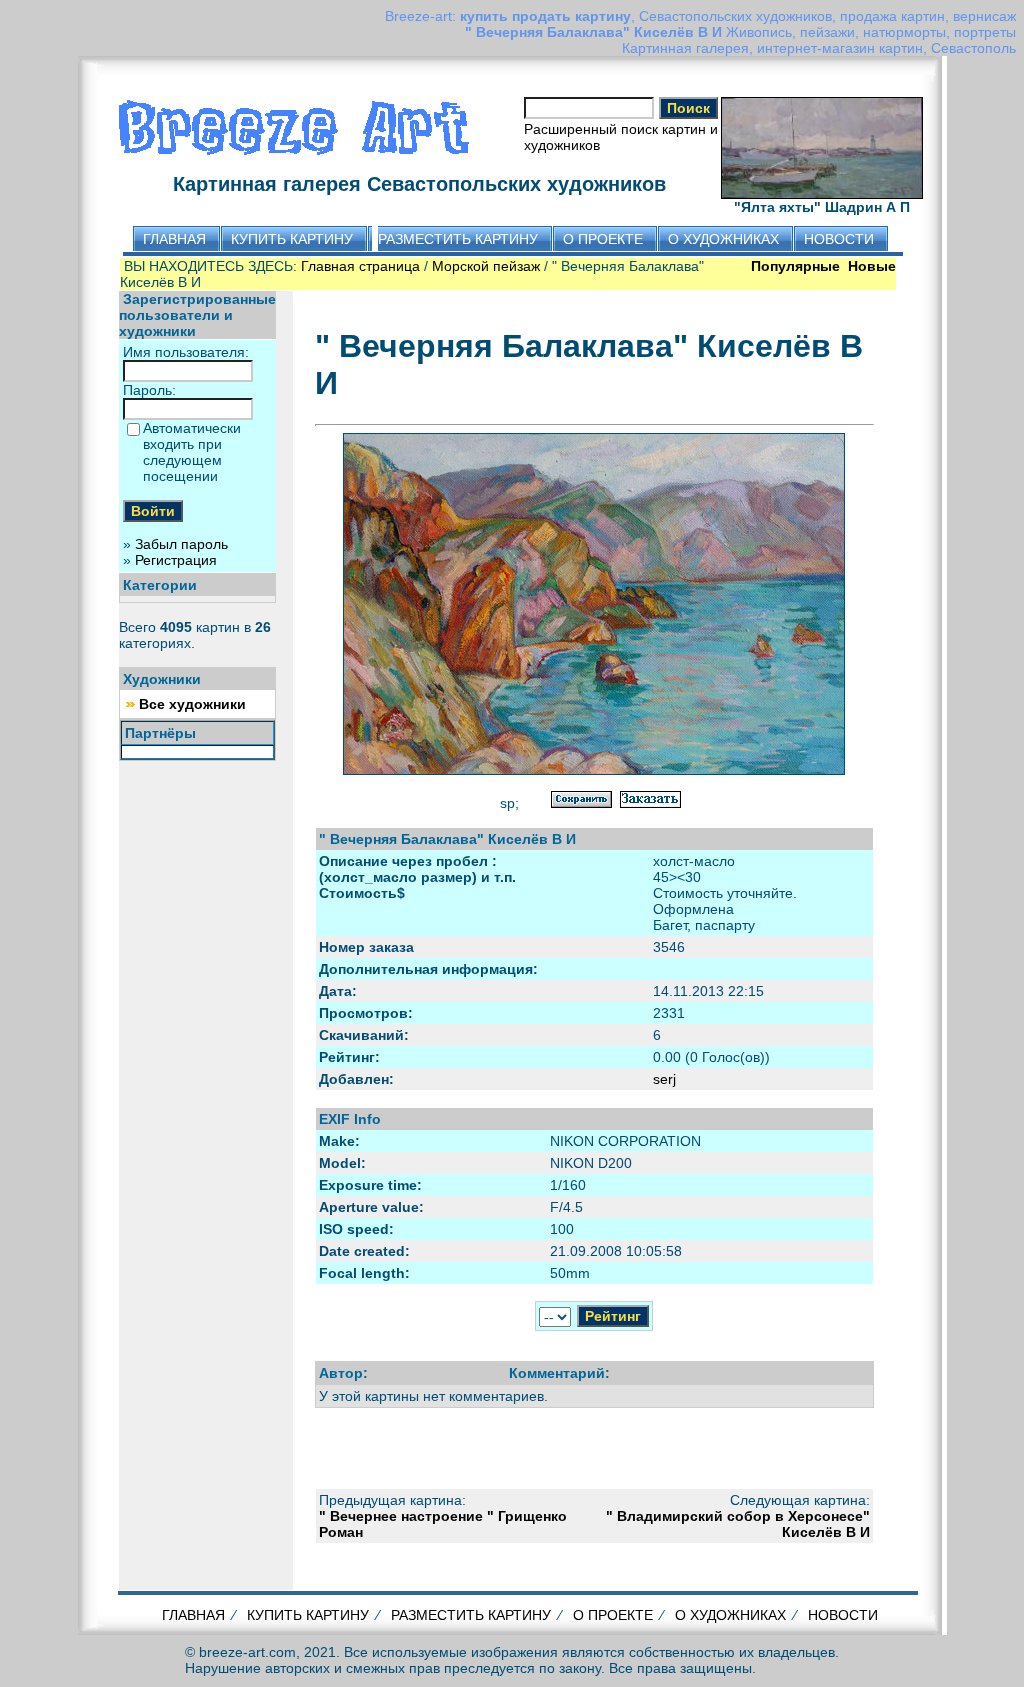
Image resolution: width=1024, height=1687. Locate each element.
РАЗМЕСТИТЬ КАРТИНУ (471, 1615)
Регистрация (176, 560)
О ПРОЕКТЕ (613, 1615)
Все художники (192, 704)
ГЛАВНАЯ (193, 1615)
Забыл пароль (181, 544)
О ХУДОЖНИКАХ (730, 1615)
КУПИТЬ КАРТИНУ (308, 1615)
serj (664, 1079)
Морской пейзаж (486, 266)
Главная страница (360, 266)
